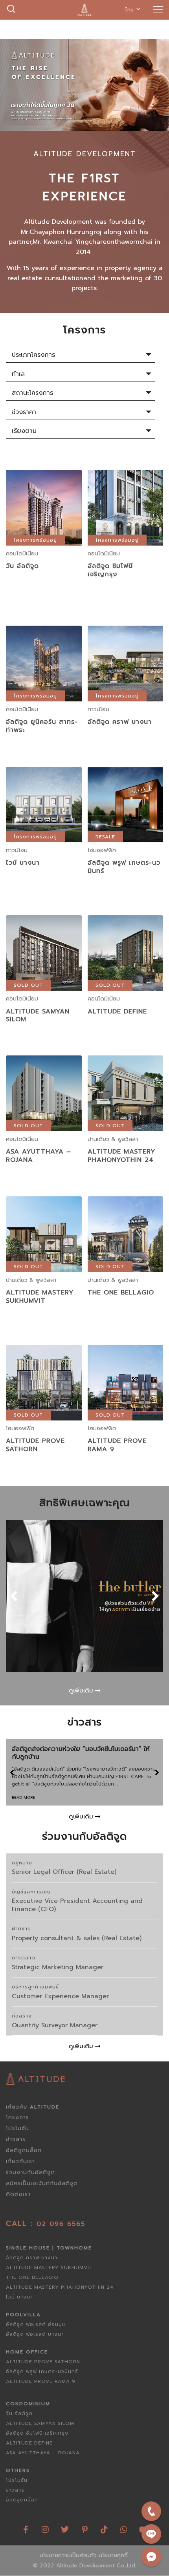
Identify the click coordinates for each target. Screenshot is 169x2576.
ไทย (130, 10)
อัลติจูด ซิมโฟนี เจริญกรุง (110, 570)
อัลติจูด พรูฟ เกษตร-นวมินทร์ (124, 867)
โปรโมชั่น (17, 2128)
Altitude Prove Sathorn (35, 1445)
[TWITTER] (65, 2527)
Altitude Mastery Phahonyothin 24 (121, 1156)
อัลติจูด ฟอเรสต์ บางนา (35, 2334)
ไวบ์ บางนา (23, 863)
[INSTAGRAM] (45, 2527)
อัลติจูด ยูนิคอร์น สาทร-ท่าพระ (42, 726)
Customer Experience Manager (60, 1996)
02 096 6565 (61, 2224)
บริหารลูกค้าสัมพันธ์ (35, 1987)
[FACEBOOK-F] (26, 2527)
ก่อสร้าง (22, 2016)
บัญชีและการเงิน (31, 1892)
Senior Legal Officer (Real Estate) (64, 1872)
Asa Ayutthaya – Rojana (39, 1156)
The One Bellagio (121, 1293)
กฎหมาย (22, 1863)
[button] (14, 1596)
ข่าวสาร (16, 2139)
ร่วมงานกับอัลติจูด (30, 2172)
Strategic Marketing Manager (58, 1967)
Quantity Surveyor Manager (55, 2025)
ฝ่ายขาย (21, 1929)
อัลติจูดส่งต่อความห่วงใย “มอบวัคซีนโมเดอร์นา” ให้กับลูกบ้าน (81, 1753)
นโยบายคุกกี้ (113, 2555)
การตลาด (24, 1958)
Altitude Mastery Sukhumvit (40, 1297)
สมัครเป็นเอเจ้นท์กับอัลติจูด (42, 2183)
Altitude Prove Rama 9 (117, 1445)
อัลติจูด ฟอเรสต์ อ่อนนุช (36, 2324)
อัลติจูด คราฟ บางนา (120, 722)
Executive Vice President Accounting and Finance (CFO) (77, 1905)
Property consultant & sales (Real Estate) (77, 1938)
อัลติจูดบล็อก (24, 2150)
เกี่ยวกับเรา (20, 2161)
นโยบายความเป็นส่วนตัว (68, 2555)
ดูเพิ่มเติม (44, 526)
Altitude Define (117, 1011)
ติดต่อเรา (18, 2194)
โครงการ (17, 2117)
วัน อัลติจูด (22, 566)
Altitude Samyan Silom (38, 1016)
